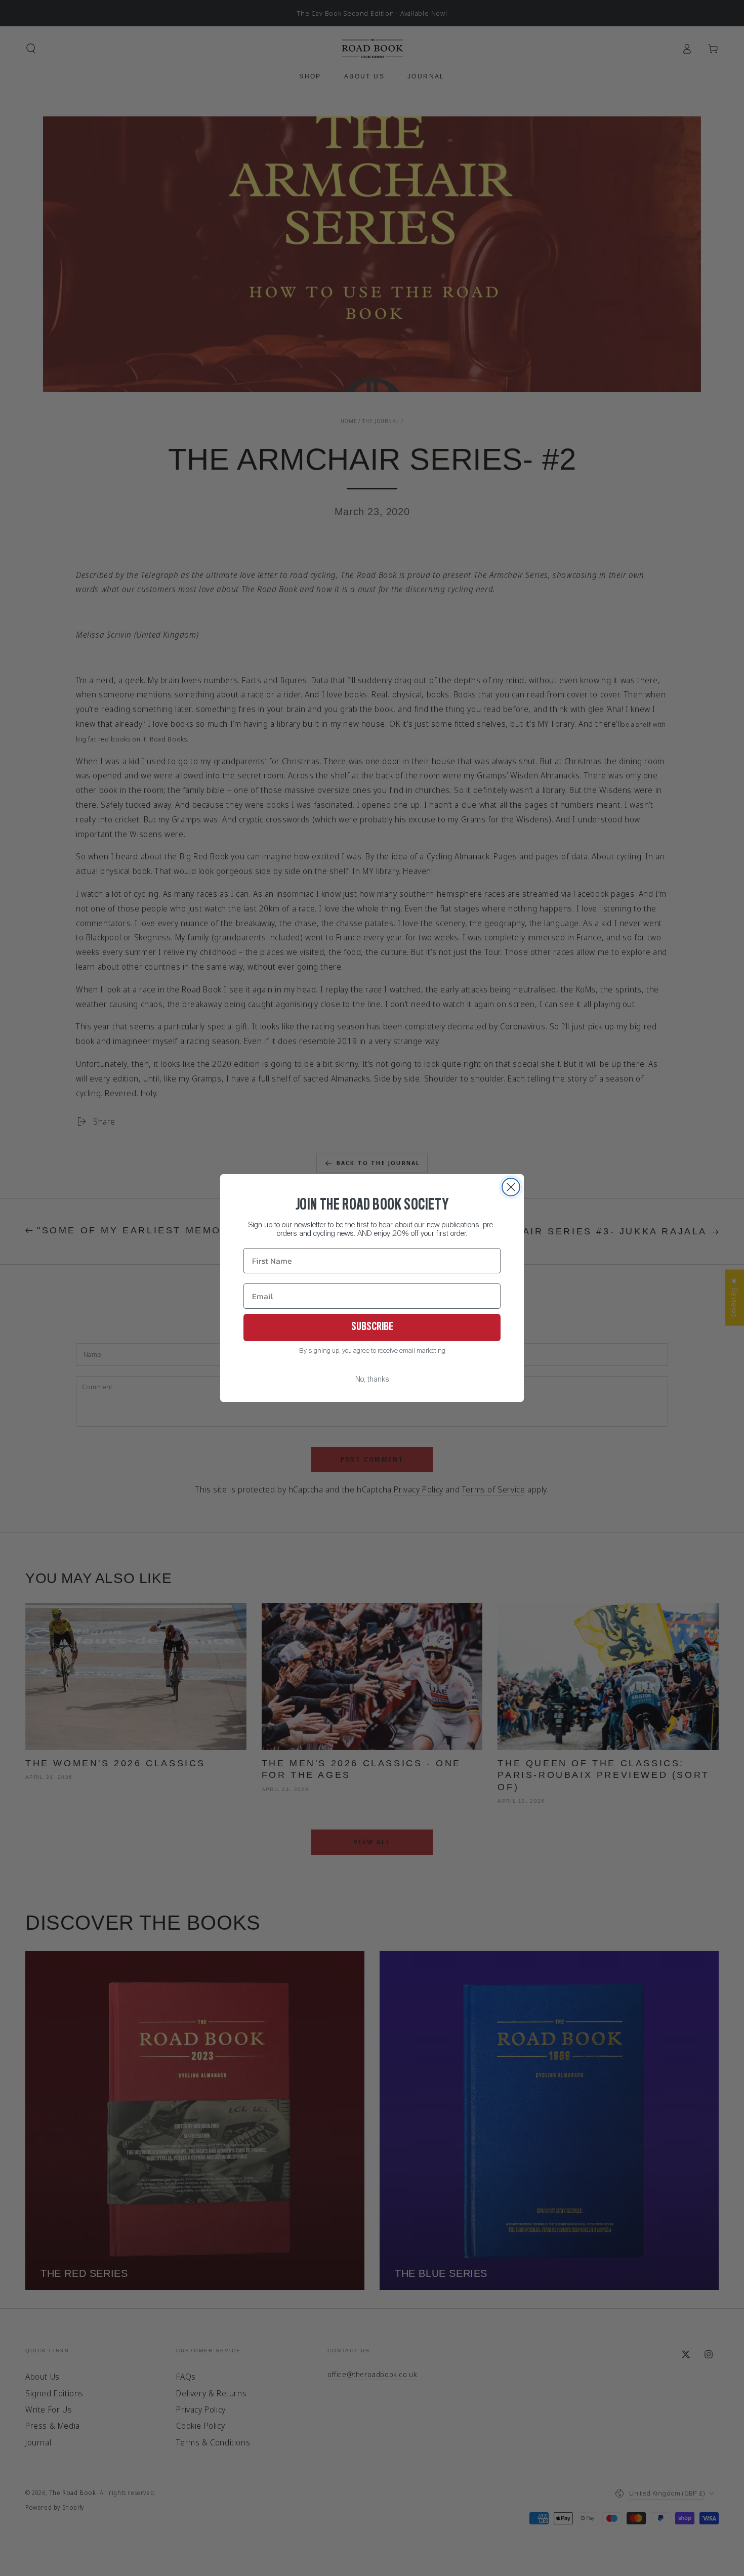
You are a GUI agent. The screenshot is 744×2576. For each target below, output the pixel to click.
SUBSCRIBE (372, 1327)
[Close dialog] (511, 1187)
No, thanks (372, 1380)
